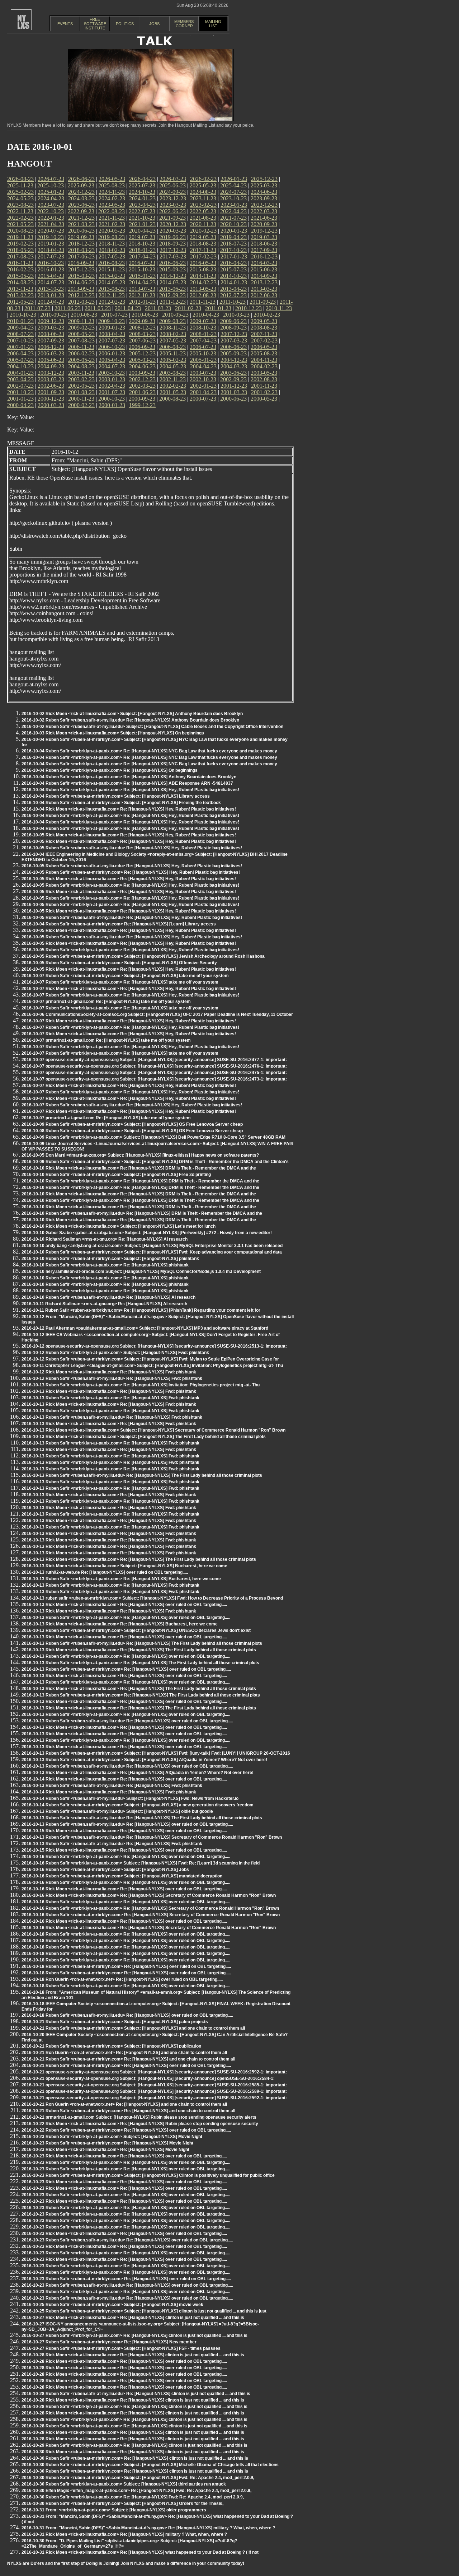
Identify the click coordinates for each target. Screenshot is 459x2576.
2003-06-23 (233, 373)
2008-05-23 (81, 334)
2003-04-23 (20, 379)
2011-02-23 (188, 308)
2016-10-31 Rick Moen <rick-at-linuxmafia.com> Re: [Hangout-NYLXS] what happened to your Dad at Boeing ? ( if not (140, 2552)
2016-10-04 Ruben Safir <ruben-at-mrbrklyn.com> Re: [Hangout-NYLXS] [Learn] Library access (119, 924)
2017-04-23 (142, 256)
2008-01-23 (203, 334)
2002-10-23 (203, 379)
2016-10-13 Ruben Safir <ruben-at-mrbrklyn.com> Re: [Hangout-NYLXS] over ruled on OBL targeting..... (126, 1669)
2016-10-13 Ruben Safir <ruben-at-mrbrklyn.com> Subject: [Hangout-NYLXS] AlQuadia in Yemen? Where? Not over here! (144, 1760)
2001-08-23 (81, 392)
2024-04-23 (51, 198)
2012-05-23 (20, 302)
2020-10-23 (233, 224)
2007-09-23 (51, 340)
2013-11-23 (20, 289)
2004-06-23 (142, 366)
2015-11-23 (112, 269)
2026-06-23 (81, 179)
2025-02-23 (20, 192)
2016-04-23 (233, 263)
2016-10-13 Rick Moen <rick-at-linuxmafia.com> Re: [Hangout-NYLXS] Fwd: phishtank (109, 1391)
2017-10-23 (233, 250)
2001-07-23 (112, 392)
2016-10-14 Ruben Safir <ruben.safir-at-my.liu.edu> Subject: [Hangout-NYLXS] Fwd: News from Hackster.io (130, 1798)
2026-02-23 (203, 179)
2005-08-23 (264, 353)
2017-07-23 (51, 256)
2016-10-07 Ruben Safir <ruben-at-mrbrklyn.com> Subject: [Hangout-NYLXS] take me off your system (125, 976)
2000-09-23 (142, 399)
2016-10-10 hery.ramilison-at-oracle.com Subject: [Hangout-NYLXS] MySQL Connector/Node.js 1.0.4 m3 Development (141, 1271)
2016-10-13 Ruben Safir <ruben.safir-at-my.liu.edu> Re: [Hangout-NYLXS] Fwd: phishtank (112, 1417)
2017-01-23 (234, 256)
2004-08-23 (81, 366)
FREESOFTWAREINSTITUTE (95, 24)
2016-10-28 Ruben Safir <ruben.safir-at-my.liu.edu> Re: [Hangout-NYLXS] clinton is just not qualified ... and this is (136, 2394)
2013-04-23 (233, 289)
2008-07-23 (20, 334)
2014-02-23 (203, 282)
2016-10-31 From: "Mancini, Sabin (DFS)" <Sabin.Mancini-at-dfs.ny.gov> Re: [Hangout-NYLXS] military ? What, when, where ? (148, 2528)
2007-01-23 (20, 347)
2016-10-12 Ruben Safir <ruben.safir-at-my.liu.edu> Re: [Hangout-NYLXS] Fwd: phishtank (112, 1378)
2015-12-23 (81, 269)
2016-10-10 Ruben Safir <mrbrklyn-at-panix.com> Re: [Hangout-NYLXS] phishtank (105, 1265)
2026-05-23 (112, 179)
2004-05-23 (173, 366)
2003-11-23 (81, 373)
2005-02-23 (173, 360)
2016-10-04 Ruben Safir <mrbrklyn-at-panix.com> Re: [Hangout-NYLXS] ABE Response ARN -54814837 (127, 783)
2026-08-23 (20, 179)
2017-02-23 (203, 256)
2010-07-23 (114, 315)
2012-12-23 (81, 295)
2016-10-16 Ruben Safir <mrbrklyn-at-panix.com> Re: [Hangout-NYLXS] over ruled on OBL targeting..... (126, 1857)
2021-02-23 (112, 224)
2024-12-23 (81, 192)
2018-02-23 (112, 250)
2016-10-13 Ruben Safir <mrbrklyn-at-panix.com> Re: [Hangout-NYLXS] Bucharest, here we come (121, 1579)
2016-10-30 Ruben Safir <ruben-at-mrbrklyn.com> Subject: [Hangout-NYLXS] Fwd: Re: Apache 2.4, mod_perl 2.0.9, (138, 2478)
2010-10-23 (23, 315)
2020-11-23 (203, 224)
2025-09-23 (81, 185)
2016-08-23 (112, 263)
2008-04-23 (112, 334)
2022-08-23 (112, 211)
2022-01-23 (51, 218)
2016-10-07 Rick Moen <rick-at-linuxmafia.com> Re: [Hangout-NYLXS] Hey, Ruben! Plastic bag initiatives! (129, 989)
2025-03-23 (264, 185)
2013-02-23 (20, 295)
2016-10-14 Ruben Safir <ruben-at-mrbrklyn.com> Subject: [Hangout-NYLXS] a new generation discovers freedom (138, 1805)
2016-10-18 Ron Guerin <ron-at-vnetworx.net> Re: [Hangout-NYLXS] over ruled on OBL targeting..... (122, 1979)
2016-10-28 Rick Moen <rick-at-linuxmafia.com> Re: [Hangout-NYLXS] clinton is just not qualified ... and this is (133, 2355)
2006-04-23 (20, 353)
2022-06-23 (172, 211)
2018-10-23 (142, 244)
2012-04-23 (51, 302)
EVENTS (65, 24)
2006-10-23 (112, 347)
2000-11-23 (81, 399)
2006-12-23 (51, 347)
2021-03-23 (81, 224)
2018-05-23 (20, 250)
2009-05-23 (264, 321)
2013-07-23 (142, 289)
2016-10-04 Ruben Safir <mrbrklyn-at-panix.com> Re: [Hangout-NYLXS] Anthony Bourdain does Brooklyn (129, 777)
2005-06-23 (51, 360)
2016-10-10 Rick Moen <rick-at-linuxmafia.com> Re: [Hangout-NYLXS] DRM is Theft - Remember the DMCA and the (139, 1168)
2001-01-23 (20, 399)
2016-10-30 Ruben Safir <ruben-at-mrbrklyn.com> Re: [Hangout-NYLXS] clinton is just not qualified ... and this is (135, 2458)
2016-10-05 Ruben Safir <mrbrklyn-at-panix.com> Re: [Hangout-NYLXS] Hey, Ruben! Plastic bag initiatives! (130, 885)
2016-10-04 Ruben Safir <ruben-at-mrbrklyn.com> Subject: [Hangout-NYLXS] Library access (116, 796)
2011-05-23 (98, 308)
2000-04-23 (20, 405)
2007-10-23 (20, 340)
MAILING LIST (213, 24)
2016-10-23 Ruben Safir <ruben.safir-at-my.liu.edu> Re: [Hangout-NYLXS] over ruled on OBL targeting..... (127, 2240)
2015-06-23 (264, 269)
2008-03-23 (142, 334)
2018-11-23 (112, 244)
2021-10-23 (142, 218)
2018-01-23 (142, 250)
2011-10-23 (233, 302)
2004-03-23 (234, 366)
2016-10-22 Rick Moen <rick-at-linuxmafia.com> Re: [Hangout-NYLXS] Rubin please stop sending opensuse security (140, 2124)
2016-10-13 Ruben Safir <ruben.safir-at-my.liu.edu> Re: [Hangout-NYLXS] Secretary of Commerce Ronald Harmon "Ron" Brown (152, 1837)
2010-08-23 (84, 315)
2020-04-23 (142, 231)
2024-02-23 (112, 198)
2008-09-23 (233, 328)
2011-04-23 (128, 308)
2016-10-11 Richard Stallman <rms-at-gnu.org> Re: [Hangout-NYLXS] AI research (104, 1304)
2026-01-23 (234, 179)
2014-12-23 (173, 276)
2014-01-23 (234, 282)
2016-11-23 (20, 263)
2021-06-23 (264, 218)
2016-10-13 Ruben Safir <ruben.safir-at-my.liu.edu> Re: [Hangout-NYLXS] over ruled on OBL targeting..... (127, 1721)
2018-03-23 (81, 250)
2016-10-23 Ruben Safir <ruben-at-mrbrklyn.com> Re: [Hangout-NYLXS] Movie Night (107, 2143)
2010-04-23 (206, 315)
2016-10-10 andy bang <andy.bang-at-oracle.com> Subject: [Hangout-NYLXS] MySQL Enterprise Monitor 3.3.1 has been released (152, 1246)
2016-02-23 (20, 269)
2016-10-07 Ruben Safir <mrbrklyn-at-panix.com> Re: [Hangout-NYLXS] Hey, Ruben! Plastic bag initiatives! (130, 995)
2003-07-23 (203, 373)
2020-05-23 (112, 231)
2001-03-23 (234, 392)
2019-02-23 (20, 244)
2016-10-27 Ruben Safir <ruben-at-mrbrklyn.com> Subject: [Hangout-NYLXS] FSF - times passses (121, 2348)
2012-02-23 (112, 302)
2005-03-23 (142, 360)
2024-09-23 (172, 192)
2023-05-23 (112, 205)
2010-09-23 (53, 315)
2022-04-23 (233, 211)
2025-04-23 (233, 185)
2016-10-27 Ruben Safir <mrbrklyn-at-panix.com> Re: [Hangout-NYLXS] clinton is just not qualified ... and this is (134, 2335)
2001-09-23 (51, 392)
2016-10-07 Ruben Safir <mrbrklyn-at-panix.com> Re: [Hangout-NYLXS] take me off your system (120, 982)
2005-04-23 (112, 360)
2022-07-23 (142, 211)
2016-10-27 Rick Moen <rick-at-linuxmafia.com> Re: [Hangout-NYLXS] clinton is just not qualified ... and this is (133, 2318)
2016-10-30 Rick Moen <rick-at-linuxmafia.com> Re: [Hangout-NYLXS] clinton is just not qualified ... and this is (133, 2452)
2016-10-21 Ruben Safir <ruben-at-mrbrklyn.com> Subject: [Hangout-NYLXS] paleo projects (115, 2022)
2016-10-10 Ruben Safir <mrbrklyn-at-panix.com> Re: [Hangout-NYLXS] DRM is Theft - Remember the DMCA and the (140, 1181)
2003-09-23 (142, 373)
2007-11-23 (264, 334)
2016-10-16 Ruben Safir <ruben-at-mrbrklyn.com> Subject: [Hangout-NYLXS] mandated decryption (122, 1876)
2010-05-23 (175, 315)
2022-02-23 (20, 218)
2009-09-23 (142, 321)
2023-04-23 (142, 205)
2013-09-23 (81, 289)
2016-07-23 (142, 263)
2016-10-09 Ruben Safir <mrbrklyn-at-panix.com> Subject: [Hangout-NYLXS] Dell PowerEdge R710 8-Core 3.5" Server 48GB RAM (153, 1137)
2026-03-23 (173, 179)
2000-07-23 (203, 399)
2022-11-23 (20, 211)
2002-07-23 (20, 386)
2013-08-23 (112, 289)
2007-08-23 (81, 340)
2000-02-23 (81, 405)
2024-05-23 (20, 198)
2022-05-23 (203, 211)
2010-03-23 (236, 315)
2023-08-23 (20, 205)
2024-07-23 (233, 192)
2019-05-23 (203, 237)
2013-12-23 (264, 282)
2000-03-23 (51, 405)
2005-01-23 (203, 360)
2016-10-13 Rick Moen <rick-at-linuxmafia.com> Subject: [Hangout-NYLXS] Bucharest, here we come (124, 1566)
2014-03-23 (173, 282)
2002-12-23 (142, 379)
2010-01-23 (20, 321)
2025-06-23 (172, 185)
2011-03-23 (158, 308)
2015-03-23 (81, 276)
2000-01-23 (112, 405)
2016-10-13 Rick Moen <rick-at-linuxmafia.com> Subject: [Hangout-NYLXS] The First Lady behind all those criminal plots (144, 1437)
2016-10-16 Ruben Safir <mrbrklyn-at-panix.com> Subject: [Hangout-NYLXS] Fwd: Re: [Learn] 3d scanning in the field (141, 1863)
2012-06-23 (264, 295)
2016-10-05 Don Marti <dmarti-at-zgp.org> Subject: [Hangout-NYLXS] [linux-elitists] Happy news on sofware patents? (140, 1155)
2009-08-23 (172, 321)
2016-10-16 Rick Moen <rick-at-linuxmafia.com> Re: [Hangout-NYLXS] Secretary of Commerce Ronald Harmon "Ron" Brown (149, 1895)
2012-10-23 (142, 295)
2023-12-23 (173, 198)
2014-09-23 (264, 276)
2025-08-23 (112, 185)
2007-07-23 (112, 340)
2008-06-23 (51, 334)
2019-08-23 (112, 237)
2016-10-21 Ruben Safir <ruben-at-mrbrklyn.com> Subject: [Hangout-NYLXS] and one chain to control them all (133, 2028)
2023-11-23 (203, 198)
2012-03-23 (81, 302)
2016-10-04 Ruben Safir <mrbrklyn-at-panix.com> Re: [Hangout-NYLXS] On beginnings (110, 770)
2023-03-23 (173, 205)
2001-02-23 (264, 392)
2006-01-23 (112, 353)
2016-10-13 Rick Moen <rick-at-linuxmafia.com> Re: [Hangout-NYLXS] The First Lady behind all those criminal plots (139, 1559)
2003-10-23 (112, 373)
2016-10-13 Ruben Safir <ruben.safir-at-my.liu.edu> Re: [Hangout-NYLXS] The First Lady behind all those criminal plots (142, 1475)
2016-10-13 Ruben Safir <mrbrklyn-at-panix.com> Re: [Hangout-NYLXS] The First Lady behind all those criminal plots (140, 1663)
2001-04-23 (203, 392)
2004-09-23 (51, 366)
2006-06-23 (233, 347)
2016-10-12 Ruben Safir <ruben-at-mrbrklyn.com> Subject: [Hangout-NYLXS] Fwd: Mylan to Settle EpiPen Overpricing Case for (150, 1359)
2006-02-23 (81, 353)
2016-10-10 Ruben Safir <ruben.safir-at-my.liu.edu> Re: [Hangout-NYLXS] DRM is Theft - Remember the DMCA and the (142, 1213)
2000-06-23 (233, 399)
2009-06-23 (233, 321)
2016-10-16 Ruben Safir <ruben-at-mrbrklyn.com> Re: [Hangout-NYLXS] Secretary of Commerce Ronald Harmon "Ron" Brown (151, 1915)
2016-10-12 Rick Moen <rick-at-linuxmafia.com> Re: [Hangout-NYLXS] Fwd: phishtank (109, 1372)
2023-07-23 (51, 205)
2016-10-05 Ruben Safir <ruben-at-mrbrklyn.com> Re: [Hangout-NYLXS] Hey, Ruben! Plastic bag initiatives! (131, 872)
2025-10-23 (51, 185)
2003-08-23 (172, 373)
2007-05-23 (173, 340)
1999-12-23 (142, 405)
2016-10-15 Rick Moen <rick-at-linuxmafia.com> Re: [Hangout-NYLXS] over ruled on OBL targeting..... (124, 1831)
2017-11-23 (203, 250)
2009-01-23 (112, 328)
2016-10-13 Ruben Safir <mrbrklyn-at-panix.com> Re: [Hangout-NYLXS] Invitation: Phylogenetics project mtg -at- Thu (141, 1385)
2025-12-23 (264, 179)
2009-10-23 (112, 321)
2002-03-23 (142, 386)
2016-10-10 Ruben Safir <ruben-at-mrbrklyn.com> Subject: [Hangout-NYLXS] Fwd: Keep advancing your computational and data (152, 1252)
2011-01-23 (218, 308)
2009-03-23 (51, 328)
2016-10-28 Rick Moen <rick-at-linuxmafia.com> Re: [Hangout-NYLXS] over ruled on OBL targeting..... (124, 2361)
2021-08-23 (203, 218)
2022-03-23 (264, 211)
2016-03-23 (264, 263)
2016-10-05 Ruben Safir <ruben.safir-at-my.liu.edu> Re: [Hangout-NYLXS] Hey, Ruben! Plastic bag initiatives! (132, 848)
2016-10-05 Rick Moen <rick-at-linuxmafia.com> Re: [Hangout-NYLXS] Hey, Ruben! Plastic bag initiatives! (129, 835)
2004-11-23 (264, 360)
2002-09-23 (233, 379)
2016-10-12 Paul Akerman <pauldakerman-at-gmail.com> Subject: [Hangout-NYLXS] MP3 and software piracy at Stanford (145, 1328)
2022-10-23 (51, 211)
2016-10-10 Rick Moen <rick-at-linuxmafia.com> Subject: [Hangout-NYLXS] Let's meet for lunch (119, 1226)
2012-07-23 (233, 295)
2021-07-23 (233, 218)
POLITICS (125, 24)
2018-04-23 (51, 250)
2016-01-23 (51, 269)
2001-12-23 (234, 386)
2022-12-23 (264, 205)
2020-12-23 (173, 224)
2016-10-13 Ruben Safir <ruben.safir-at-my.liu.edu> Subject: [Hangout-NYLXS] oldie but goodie (117, 1811)
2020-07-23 (51, 231)
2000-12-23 (51, 399)
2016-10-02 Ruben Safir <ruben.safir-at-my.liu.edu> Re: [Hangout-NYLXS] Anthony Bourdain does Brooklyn (130, 720)
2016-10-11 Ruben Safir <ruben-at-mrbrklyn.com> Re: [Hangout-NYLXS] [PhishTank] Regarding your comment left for (141, 1310)
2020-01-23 (234, 231)
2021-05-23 (20, 224)
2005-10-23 (203, 353)
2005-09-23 (233, 353)
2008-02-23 (173, 334)
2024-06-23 (264, 192)
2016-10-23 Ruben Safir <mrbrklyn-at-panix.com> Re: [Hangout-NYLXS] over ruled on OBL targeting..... (126, 2162)
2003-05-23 (264, 373)
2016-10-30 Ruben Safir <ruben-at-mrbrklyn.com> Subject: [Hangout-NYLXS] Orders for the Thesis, (122, 2503)
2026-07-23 (51, 179)
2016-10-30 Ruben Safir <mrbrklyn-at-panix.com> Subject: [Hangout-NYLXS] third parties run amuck (124, 2484)
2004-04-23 (203, 366)
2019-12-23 (264, 231)
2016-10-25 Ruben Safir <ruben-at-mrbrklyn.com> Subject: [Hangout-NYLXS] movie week (112, 2305)
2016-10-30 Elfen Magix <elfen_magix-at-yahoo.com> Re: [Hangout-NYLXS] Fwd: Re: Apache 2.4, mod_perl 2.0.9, (136, 2491)
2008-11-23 (173, 328)
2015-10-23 (142, 269)
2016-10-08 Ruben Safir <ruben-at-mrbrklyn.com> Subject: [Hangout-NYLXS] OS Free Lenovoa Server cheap (132, 1131)
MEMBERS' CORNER (184, 24)
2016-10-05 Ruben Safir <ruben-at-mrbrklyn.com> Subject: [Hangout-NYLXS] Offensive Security (119, 963)
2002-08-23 (264, 379)
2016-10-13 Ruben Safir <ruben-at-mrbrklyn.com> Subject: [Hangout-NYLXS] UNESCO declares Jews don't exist (136, 1630)
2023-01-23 (234, 205)
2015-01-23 (142, 276)
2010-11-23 (279, 308)
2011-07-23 (37, 308)
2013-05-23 (203, 289)
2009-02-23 (81, 328)
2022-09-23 (81, 211)
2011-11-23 (203, 302)
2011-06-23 (68, 308)
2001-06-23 (142, 392)
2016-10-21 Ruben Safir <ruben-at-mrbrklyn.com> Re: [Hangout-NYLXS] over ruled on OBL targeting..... (126, 2066)
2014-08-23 (20, 282)
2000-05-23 (264, 399)
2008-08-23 (264, 328)
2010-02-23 (267, 315)
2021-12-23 (81, 218)
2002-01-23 (203, 386)
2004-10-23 (20, 366)
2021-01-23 (142, 224)
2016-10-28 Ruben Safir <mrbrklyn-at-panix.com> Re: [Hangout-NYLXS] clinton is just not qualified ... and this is (134, 2407)
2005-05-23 (81, 360)
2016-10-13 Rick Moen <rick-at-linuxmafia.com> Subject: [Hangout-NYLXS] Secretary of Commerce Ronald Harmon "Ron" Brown (153, 1430)
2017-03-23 (173, 256)
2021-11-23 (112, 218)
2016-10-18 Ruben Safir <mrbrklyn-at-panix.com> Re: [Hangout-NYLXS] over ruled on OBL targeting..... (126, 1934)
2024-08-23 (203, 192)
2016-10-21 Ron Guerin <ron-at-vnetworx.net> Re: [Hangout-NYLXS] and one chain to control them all (124, 2053)
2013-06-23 (172, 289)
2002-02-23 (173, 386)
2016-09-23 (81, 263)
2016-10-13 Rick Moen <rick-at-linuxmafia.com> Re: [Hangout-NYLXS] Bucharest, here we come (120, 1624)
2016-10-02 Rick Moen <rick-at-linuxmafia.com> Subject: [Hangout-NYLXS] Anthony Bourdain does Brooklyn (132, 714)
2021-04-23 (51, 224)
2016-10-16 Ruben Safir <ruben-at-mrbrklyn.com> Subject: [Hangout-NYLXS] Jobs (105, 1870)
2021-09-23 (172, 218)
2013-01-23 (51, 295)
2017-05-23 (112, 256)
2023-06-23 (81, 205)
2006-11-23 (81, 347)
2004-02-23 (264, 366)
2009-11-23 (81, 321)
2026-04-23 (142, 179)
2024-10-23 (142, 192)
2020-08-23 (20, 231)
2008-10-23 (203, 328)
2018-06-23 (264, 244)
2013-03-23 (264, 289)
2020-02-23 (203, 231)
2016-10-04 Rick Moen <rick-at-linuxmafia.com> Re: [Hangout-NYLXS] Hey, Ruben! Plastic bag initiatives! (129, 809)
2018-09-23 (172, 244)
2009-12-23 (51, 321)
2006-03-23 (51, 353)
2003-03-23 (51, 379)
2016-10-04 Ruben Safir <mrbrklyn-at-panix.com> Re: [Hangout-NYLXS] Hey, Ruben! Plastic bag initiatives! (130, 790)
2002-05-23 (81, 386)
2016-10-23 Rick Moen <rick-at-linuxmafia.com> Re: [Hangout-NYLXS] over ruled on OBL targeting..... (124, 2156)
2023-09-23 (264, 198)
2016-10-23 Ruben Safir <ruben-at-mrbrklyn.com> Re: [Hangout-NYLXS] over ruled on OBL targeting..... (126, 2279)
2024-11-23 (112, 192)
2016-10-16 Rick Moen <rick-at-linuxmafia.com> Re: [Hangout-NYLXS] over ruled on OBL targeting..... (124, 1889)
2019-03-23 (264, 237)
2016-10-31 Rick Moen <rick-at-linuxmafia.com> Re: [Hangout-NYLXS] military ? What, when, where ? (124, 2534)
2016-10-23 (51, 263)
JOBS (154, 24)
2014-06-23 (81, 282)
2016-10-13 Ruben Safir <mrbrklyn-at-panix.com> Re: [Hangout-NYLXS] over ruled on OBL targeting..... (126, 1618)
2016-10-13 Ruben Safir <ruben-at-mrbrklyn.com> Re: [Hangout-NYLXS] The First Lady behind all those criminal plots (141, 1695)
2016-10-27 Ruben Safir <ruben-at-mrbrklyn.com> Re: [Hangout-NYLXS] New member (109, 2342)
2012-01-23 (142, 302)
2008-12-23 (142, 328)
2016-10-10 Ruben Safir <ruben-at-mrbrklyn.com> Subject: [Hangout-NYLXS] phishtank (110, 1259)
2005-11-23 (173, 353)
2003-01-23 (112, 379)
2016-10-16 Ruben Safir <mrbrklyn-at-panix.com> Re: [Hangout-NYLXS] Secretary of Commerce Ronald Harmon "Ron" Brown (150, 1908)
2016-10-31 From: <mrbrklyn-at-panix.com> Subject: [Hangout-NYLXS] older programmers (114, 2510)
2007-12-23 (234, 334)
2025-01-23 (51, 192)
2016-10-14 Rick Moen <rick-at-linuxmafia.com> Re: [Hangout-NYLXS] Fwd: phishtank (109, 1792)
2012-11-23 (112, 295)
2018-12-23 (81, 244)
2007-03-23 (234, 340)
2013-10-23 (51, 289)
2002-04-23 (112, 386)
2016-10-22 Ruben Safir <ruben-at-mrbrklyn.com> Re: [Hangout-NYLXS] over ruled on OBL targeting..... (126, 2130)
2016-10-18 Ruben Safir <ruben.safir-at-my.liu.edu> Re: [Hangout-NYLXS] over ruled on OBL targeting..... (127, 2015)
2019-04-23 (233, 237)
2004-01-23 (20, 373)
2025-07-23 (142, 185)
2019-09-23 (81, 237)
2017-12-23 (173, 250)
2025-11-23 (20, 185)
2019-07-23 (142, 237)
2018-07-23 (233, 244)
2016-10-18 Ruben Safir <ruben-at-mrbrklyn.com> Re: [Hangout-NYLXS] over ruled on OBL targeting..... (126, 1966)
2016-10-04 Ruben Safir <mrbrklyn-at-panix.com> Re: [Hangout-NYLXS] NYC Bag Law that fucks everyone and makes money (149, 751)
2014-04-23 (142, 282)
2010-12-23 (249, 308)
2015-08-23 (203, 269)
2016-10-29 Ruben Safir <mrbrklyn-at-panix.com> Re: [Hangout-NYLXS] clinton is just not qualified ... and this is (134, 2445)
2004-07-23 (112, 366)
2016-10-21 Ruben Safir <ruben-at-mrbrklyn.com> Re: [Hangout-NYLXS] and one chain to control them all (128, 2059)
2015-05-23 (20, 276)
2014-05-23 (112, 282)
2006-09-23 (142, 347)
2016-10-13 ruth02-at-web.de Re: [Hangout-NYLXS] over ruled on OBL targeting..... (105, 1572)
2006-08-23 (172, 347)
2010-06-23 (145, 315)
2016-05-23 (203, 263)
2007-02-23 (264, 340)
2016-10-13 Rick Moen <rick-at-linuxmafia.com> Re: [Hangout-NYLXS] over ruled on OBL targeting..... (124, 1605)
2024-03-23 (81, 198)
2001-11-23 (264, 386)
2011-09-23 (263, 302)
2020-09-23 (264, 224)
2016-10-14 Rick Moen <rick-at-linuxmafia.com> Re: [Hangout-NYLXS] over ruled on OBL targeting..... (124, 1779)
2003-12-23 (51, 373)
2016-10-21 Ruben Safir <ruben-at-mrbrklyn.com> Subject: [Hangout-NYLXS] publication (111, 2046)
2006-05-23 (264, 347)
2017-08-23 (20, 256)
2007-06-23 (142, 340)
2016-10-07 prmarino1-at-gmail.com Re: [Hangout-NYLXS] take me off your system (106, 1002)
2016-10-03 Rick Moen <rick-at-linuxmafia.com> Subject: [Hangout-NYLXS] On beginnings (113, 733)
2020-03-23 (173, 231)
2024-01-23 (142, 198)
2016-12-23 (264, 256)
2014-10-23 (233, 276)
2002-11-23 (173, 379)
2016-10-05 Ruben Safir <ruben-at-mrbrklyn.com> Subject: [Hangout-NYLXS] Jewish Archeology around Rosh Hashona (143, 956)
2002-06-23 (51, 386)
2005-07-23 (20, 360)
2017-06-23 (81, 256)
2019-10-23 (51, 237)
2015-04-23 (51, 276)
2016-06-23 (172, 263)
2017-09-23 (264, 250)
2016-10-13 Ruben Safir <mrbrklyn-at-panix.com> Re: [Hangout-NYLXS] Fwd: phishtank (110, 1398)
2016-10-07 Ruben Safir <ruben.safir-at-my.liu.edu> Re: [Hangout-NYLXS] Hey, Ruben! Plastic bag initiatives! (132, 1105)
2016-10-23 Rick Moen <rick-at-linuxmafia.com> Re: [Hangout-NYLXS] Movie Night (105, 2150)
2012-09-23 (172, 295)
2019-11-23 (20, 237)
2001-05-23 (173, 392)
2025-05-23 (203, 185)
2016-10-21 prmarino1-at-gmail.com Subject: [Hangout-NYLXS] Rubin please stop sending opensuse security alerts (139, 2117)
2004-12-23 (234, 360)
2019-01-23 (51, 244)
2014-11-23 (203, 276)
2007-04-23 (203, 340)
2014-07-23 (51, 282)
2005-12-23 (142, 353)
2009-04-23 (20, 328)
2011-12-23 (173, 302)
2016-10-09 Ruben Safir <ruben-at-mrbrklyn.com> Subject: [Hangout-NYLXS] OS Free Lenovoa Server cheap (132, 1124)
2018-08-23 (203, 244)
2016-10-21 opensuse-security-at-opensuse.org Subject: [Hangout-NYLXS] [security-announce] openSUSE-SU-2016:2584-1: (148, 2078)
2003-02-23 (81, 379)
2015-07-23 (233, 269)
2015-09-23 (172, 269)
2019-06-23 (172, 237)
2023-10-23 (233, 198)
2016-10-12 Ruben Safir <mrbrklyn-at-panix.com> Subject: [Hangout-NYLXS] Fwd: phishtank (115, 1353)
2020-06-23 (81, 231)
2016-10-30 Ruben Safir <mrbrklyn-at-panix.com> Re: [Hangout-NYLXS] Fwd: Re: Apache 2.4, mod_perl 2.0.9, (133, 2497)
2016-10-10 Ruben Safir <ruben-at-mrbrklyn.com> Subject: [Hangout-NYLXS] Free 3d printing (116, 1175)
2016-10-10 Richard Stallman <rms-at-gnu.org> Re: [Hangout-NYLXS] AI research (105, 1239)
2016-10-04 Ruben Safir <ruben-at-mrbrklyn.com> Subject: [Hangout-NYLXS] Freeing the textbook (121, 803)
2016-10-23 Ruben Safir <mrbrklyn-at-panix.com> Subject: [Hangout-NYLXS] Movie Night (112, 2137)
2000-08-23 (172, 399)
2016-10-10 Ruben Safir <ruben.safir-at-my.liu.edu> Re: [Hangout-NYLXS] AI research (108, 1297)
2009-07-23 (203, 321)
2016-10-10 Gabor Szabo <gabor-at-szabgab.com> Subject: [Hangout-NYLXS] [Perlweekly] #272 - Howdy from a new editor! (147, 1233)
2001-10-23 (20, 392)
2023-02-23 (203, 205)
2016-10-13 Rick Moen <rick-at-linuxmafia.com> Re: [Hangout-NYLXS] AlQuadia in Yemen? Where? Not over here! (138, 1773)
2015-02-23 (112, 276)
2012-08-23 (203, 295)
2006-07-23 (203, 347)
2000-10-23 (112, 399)
